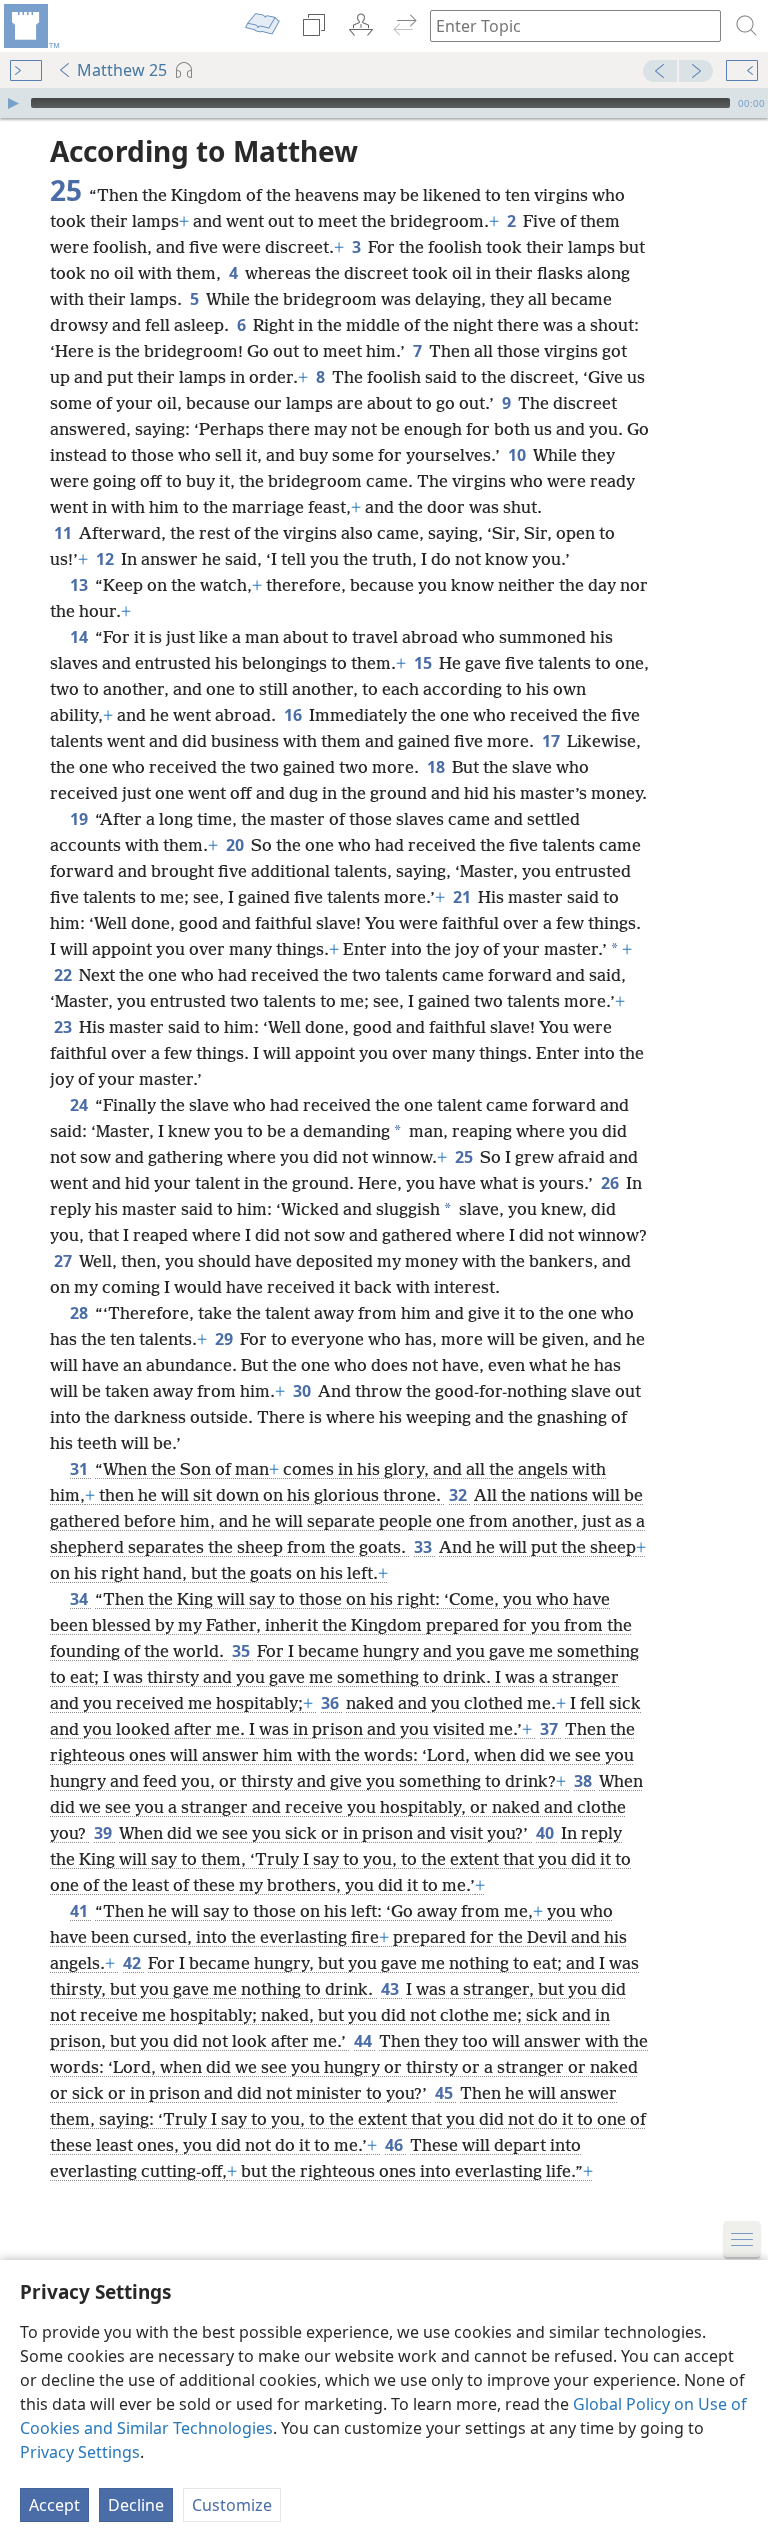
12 (106, 559)
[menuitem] (30, 26)
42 (133, 1963)
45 (445, 2093)
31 (80, 1469)
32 (459, 1495)
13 (80, 585)
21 (463, 897)
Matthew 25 (122, 70)
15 (424, 663)
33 (424, 1547)
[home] (30, 26)
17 (552, 741)
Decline (136, 2505)
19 (80, 819)
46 (395, 2145)
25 (465, 1157)
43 (391, 1989)
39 (104, 1833)
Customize (232, 2505)
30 (303, 1391)
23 (64, 1027)
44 (364, 2041)
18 (437, 767)
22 (64, 975)
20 (236, 845)
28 (80, 1313)
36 (331, 1703)
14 (80, 637)
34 (80, 1599)
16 (294, 715)
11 (64, 533)
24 (80, 1105)
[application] (384, 103)
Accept (54, 2505)
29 (225, 1339)
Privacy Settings (80, 2452)
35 (242, 1651)
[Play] (13, 103)
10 (518, 455)
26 (611, 1183)
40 (546, 1833)
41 (80, 1911)
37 (550, 1729)
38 (584, 1781)
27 (64, 1261)
